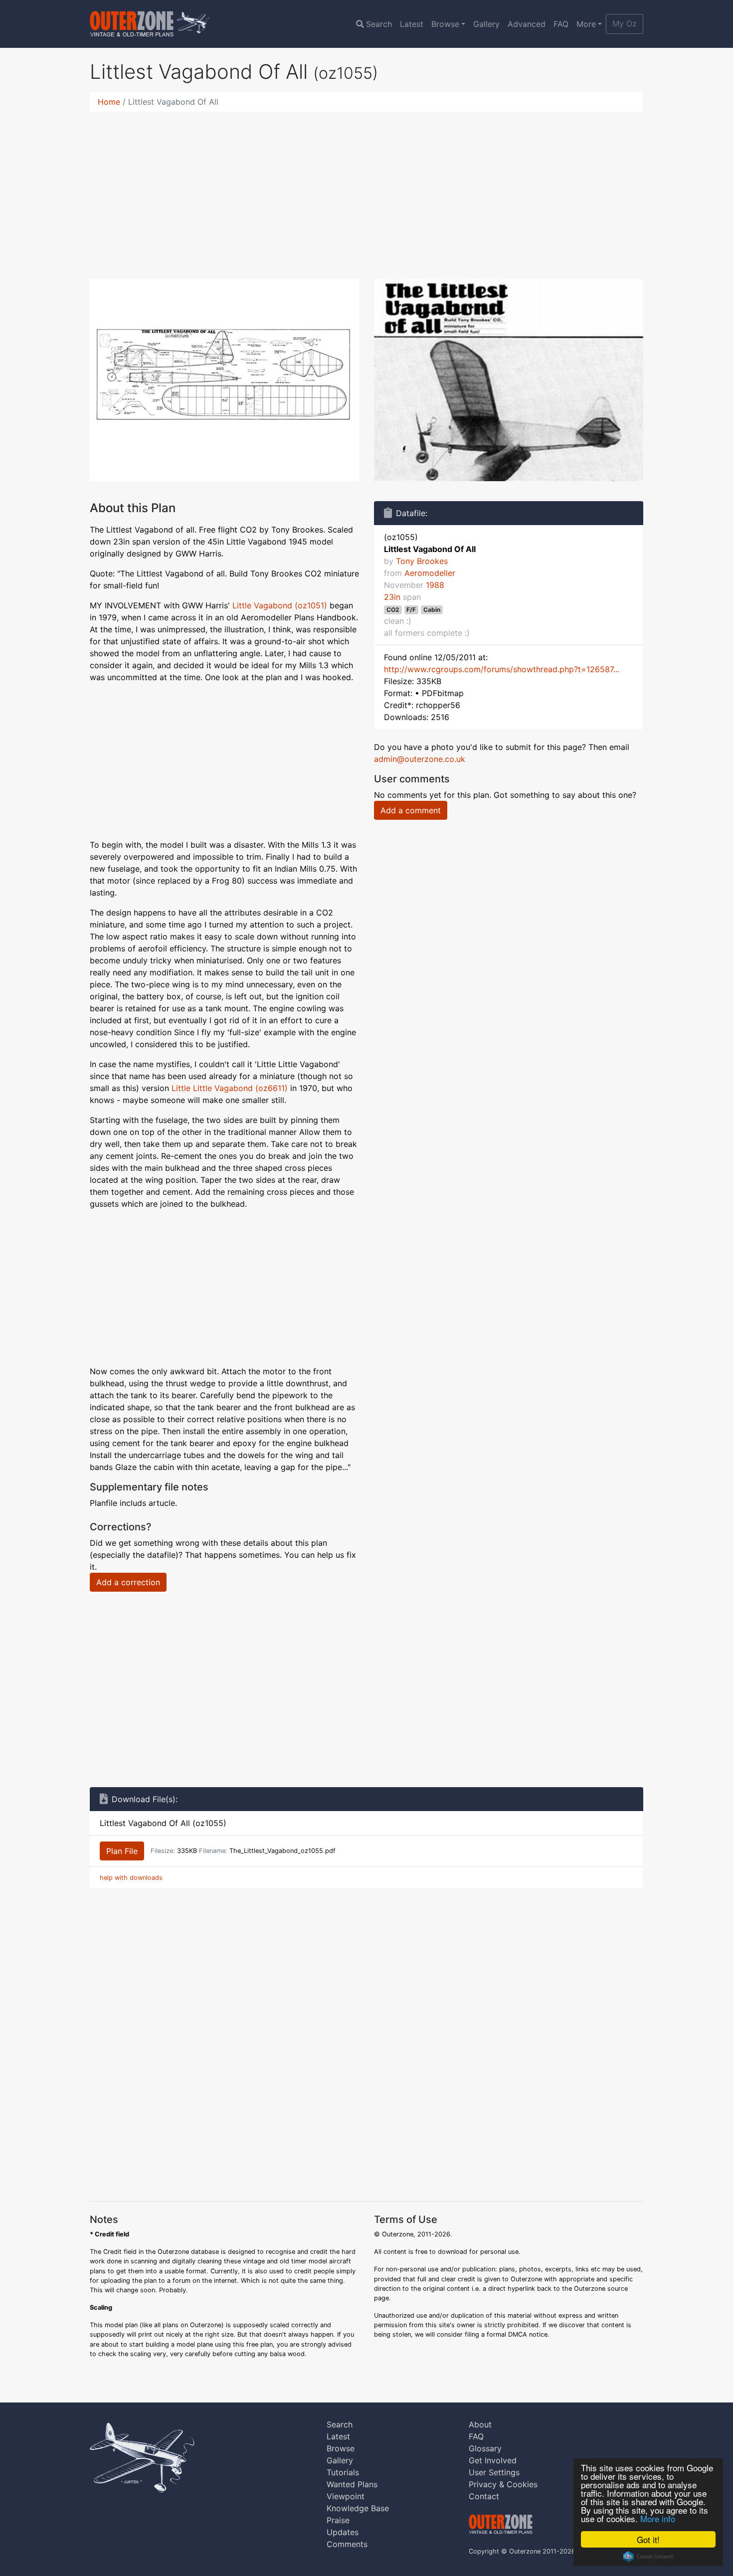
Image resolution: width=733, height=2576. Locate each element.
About (480, 2424)
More (586, 24)
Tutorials (343, 2472)
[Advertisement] (366, 189)
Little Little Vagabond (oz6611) (230, 1088)
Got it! (648, 2539)
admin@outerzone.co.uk (420, 759)
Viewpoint (346, 2496)
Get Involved (493, 2460)
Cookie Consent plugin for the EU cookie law (648, 2557)
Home (109, 102)
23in (392, 597)
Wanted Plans (352, 2484)
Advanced (527, 24)
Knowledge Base (358, 2508)
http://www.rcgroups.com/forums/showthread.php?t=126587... (502, 669)
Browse (445, 24)
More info (658, 2518)
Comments (347, 2544)
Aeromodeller (430, 573)
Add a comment (411, 810)
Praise (338, 2520)
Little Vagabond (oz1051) (280, 605)
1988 (435, 585)
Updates (343, 2532)
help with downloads (131, 1878)
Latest (412, 24)
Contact (484, 2496)
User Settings (494, 2472)
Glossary (485, 2448)
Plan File (122, 1851)
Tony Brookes (422, 561)
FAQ (561, 24)
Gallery (486, 24)
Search (379, 24)
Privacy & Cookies (503, 2484)
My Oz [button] (625, 23)
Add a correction (128, 1582)
